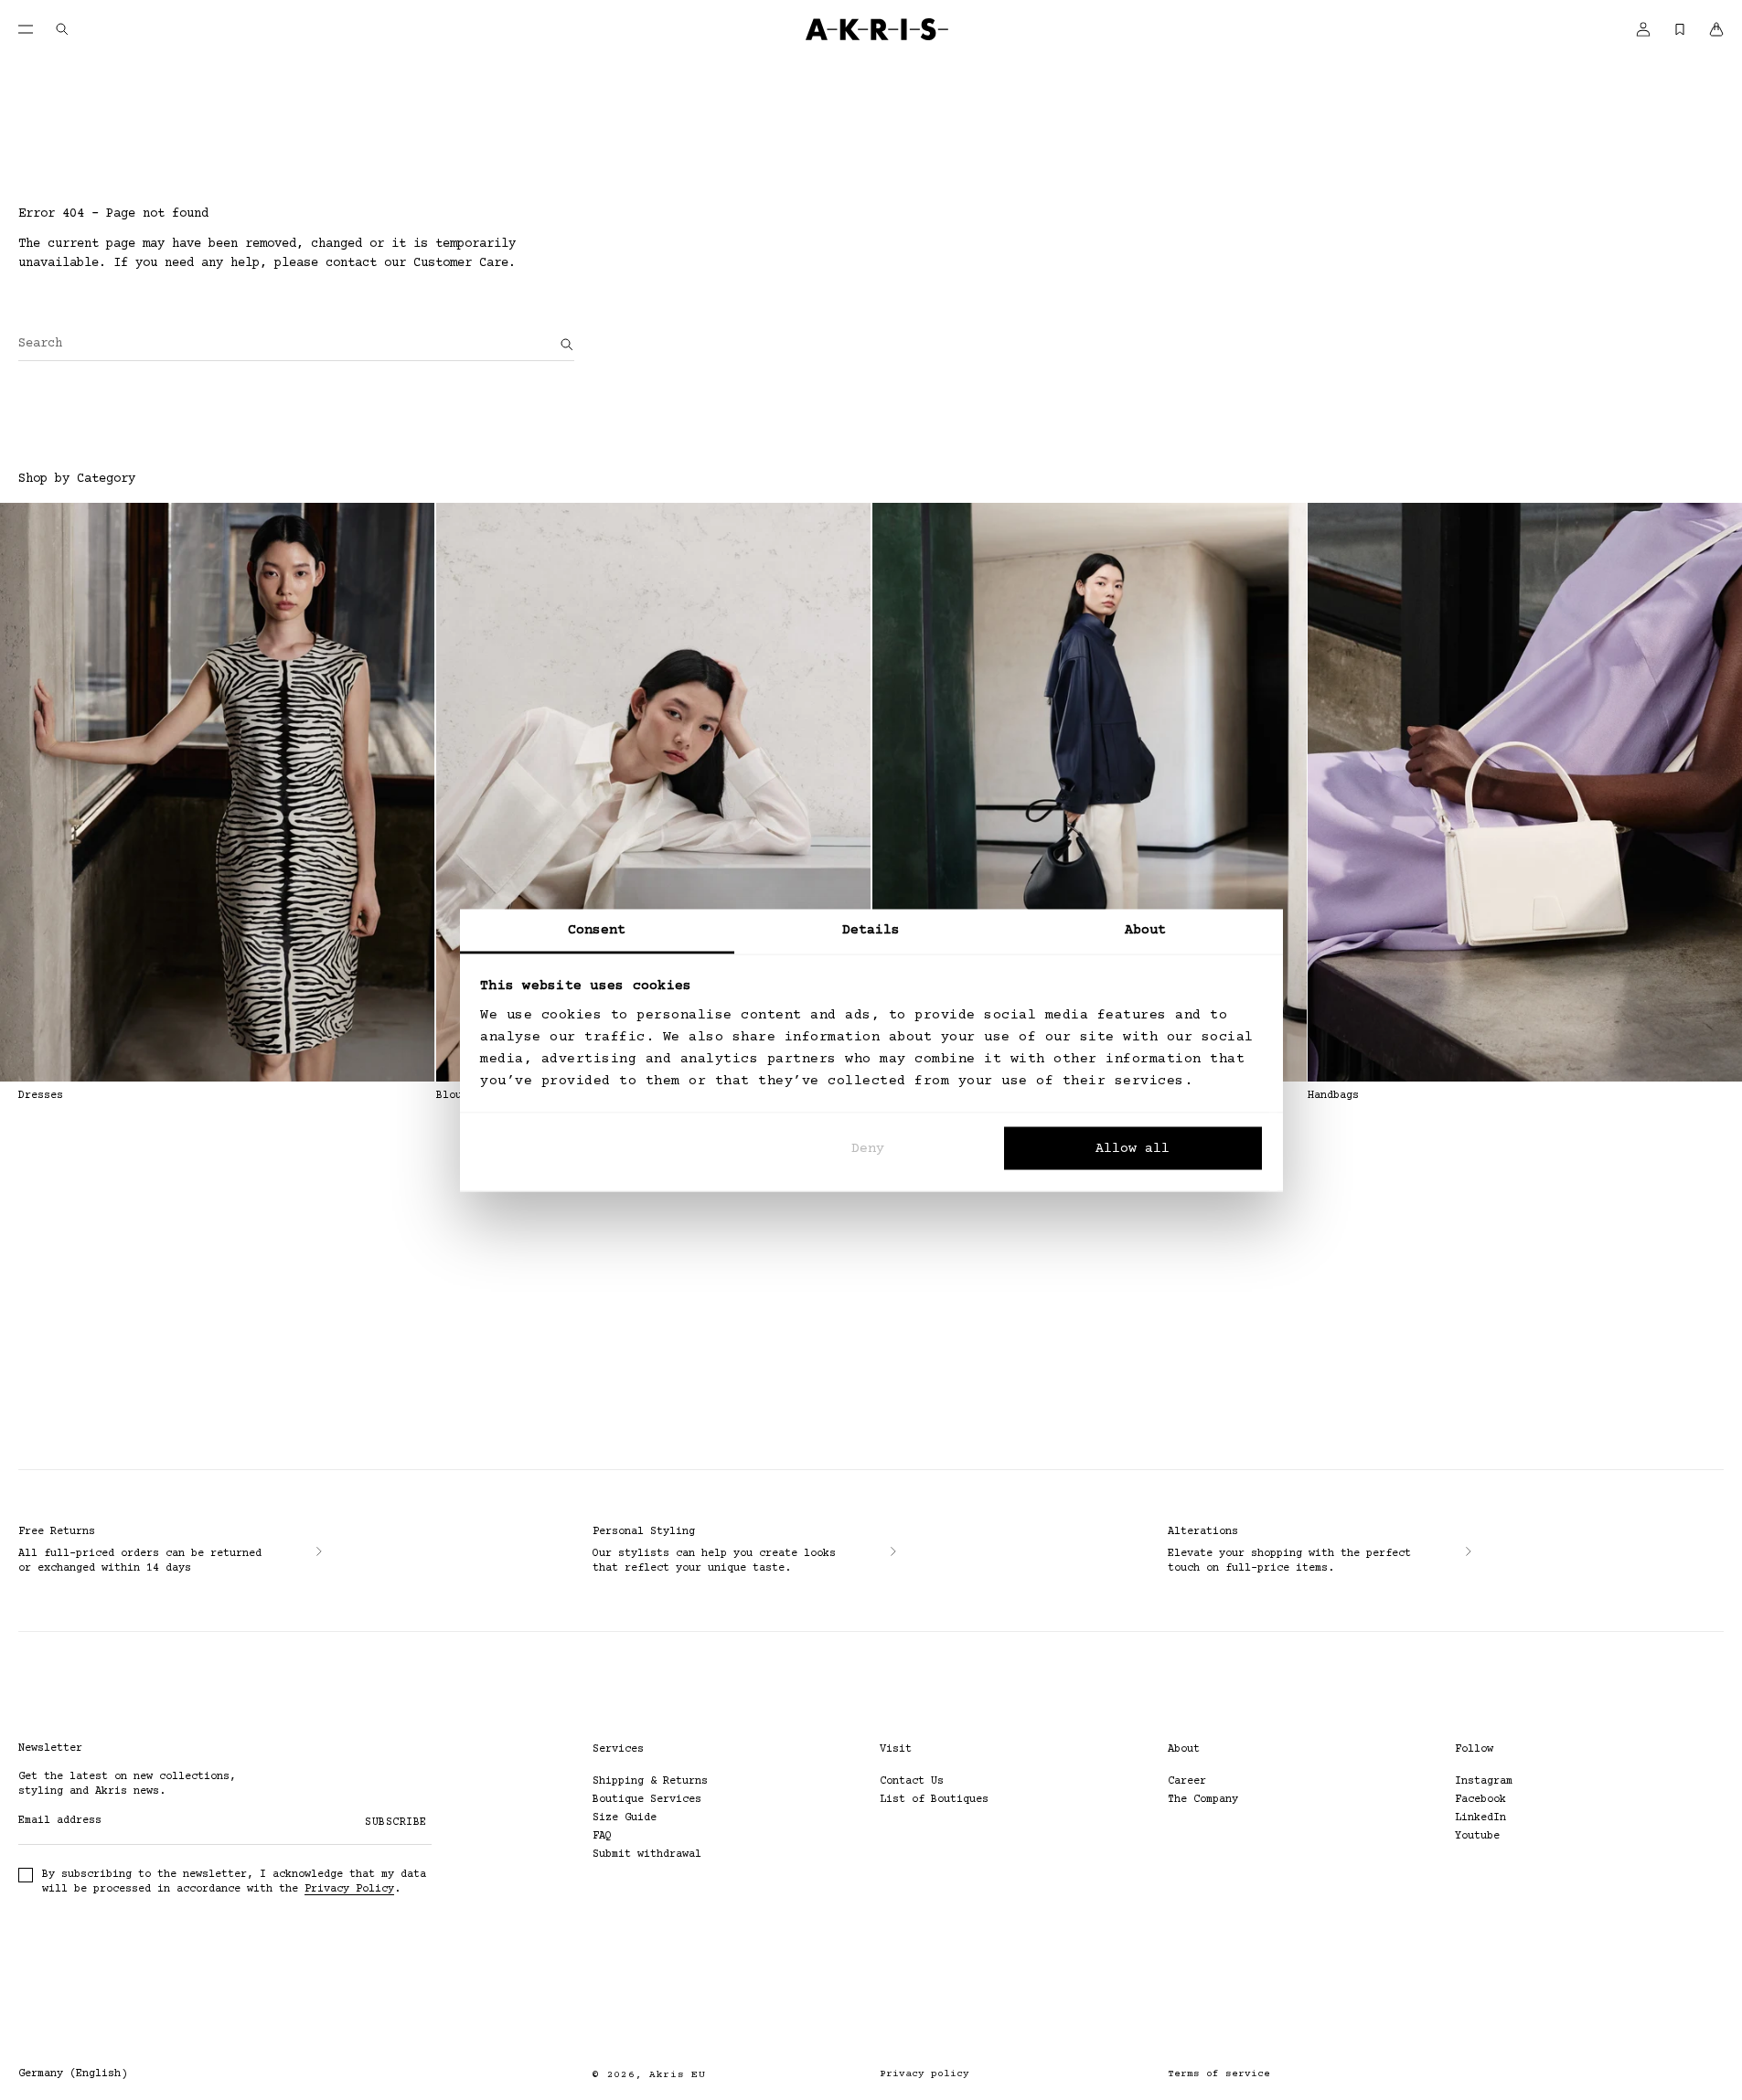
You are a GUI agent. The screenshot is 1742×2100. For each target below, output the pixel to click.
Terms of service (1219, 2074)
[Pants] (1090, 792)
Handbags (1333, 1096)
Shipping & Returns (650, 1781)
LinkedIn (1480, 1818)
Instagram (1484, 1781)
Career (1187, 1781)
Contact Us (912, 1781)
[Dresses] (217, 792)
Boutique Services (647, 1800)
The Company (1203, 1800)
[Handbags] (1525, 792)
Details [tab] (871, 929)
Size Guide (625, 1818)
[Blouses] (653, 792)
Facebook (1480, 1800)
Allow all (1133, 1149)
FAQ (602, 1836)
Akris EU (678, 2075)
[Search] (567, 345)
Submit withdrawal (647, 1855)
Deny (868, 1149)
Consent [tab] (597, 929)
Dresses (41, 1096)
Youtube (1477, 1836)
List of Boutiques (934, 1800)
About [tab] (1146, 929)
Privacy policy (924, 2074)
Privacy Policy (349, 1889)
